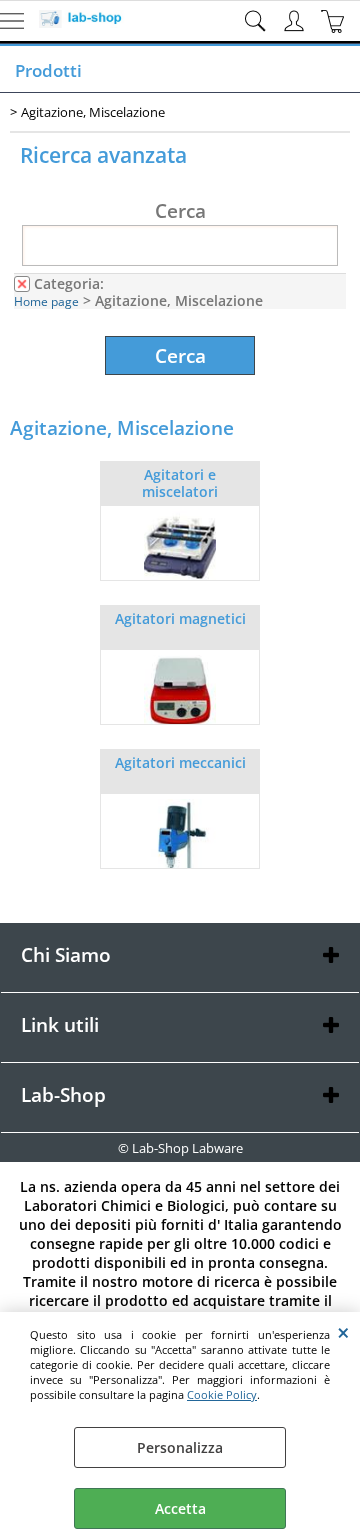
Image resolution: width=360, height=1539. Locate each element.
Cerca (180, 210)
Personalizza (180, 1447)
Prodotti (48, 70)
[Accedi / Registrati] (296, 21)
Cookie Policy (222, 1394)
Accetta (180, 1508)
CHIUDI (343, 1332)
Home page (46, 301)
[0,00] (335, 21)
